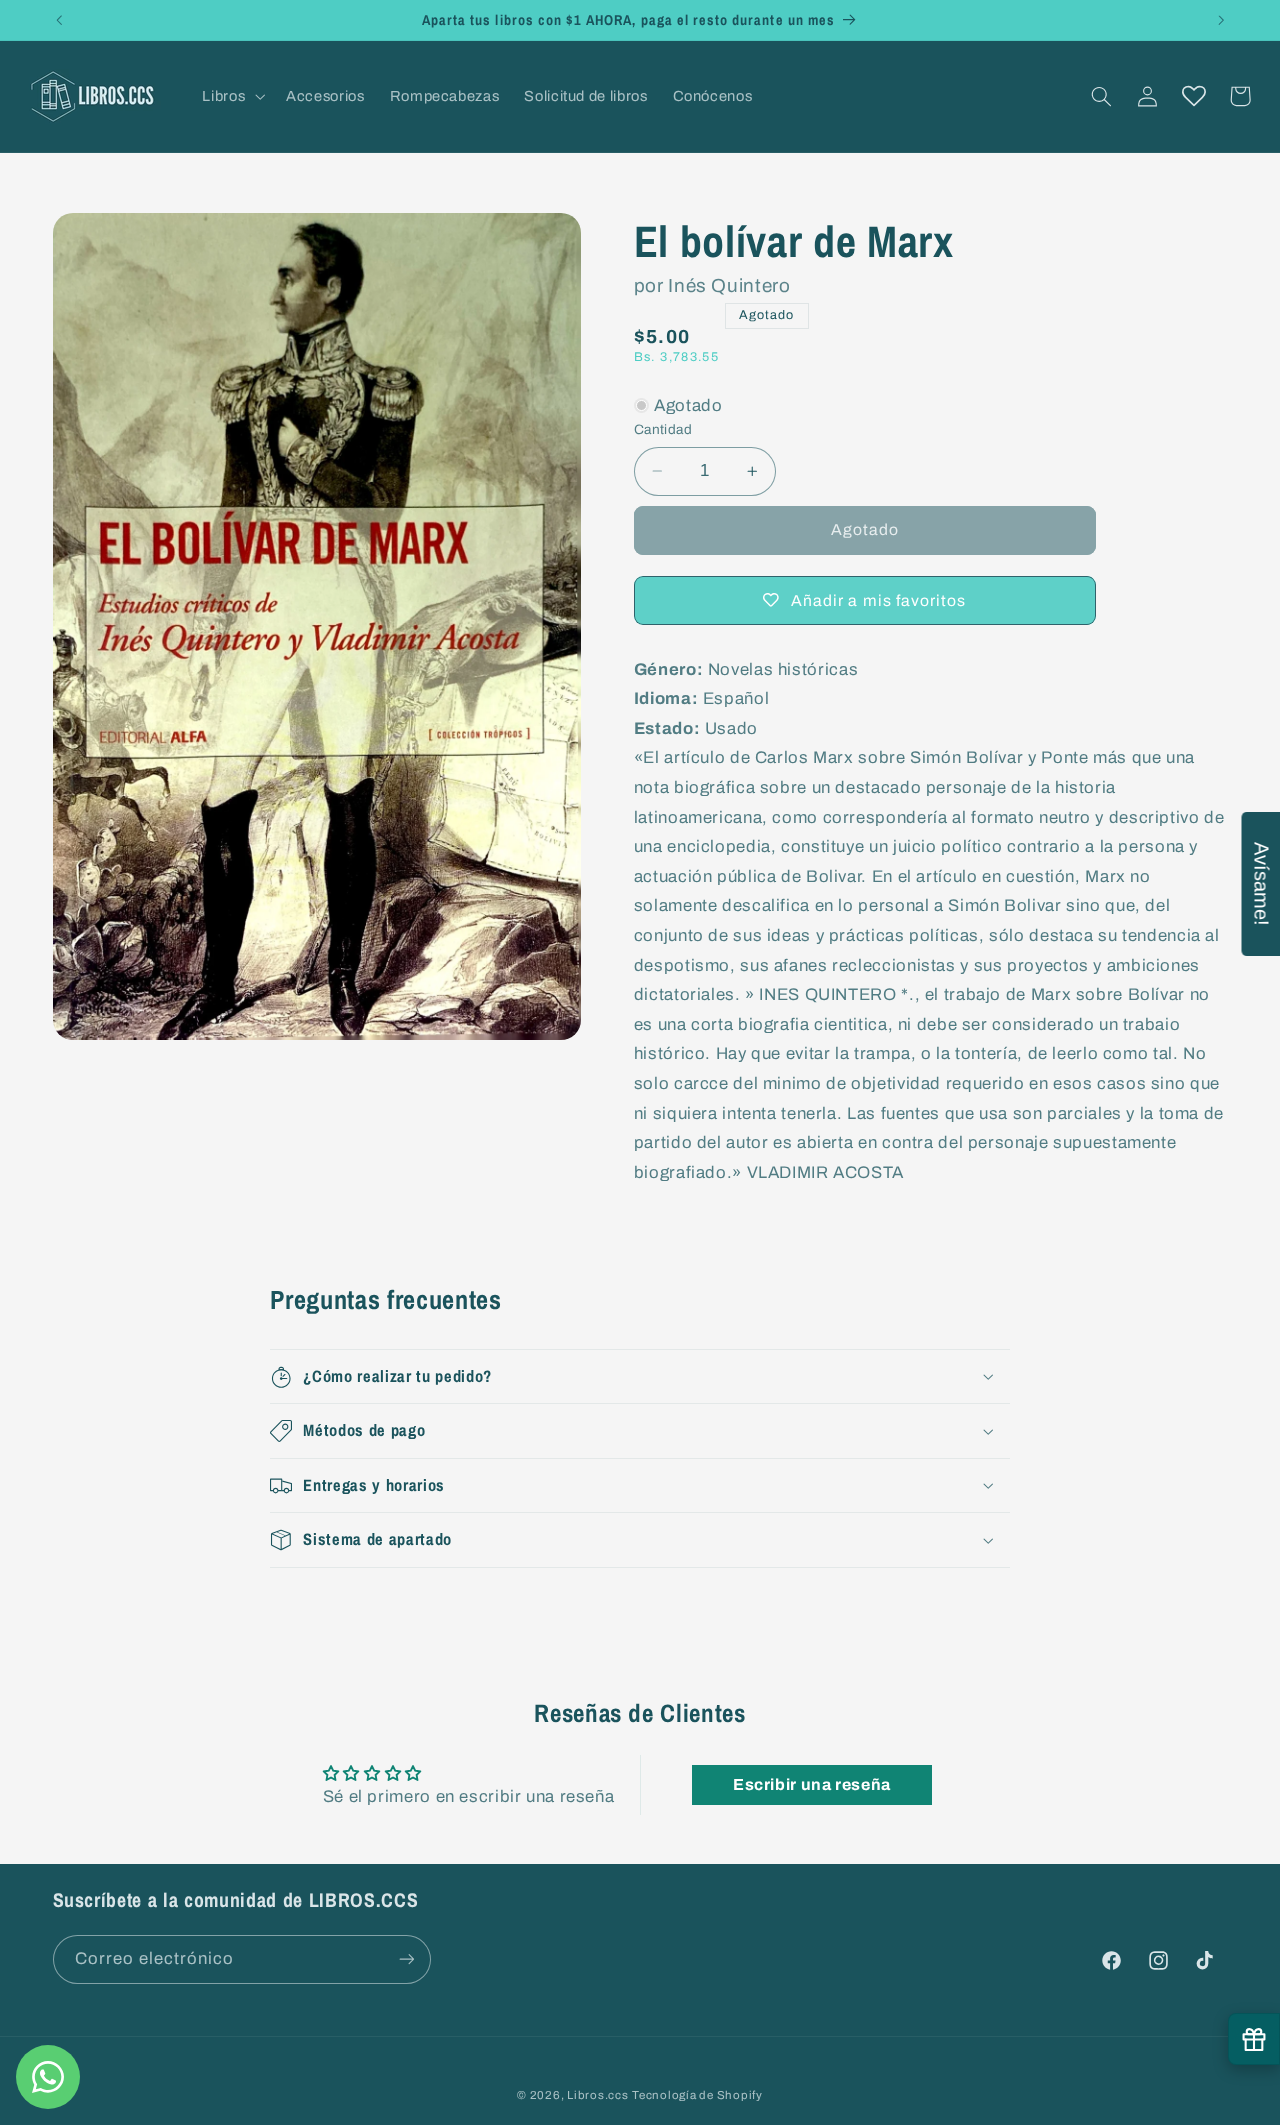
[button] (232, 96)
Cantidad (663, 429)
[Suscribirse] (406, 1958)
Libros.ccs (597, 2094)
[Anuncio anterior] (59, 20)
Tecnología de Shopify (697, 2094)
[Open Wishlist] (1194, 96)
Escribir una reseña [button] (812, 1784)
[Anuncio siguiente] (1221, 20)
